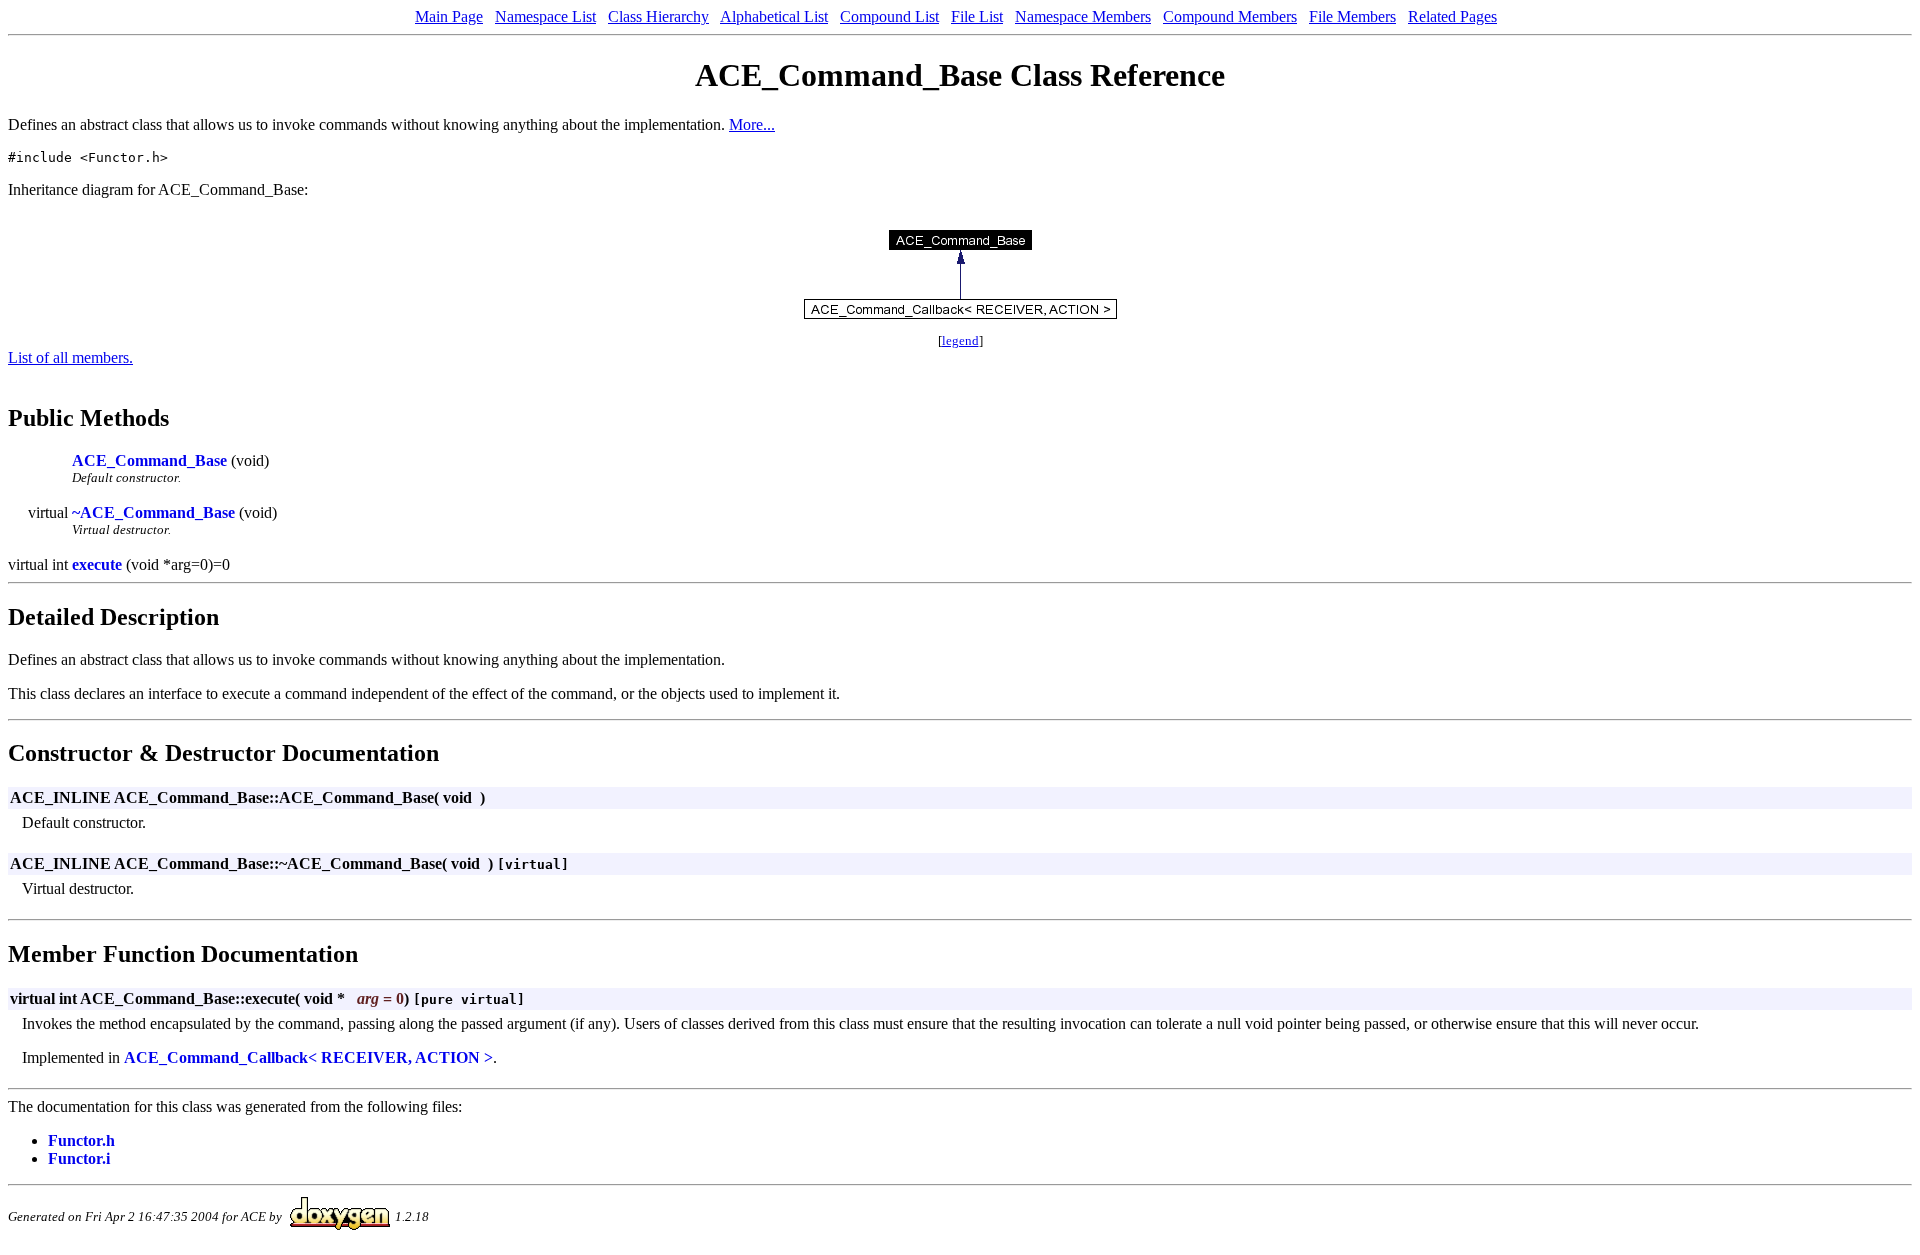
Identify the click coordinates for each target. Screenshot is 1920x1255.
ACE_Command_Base (149, 460)
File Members (1352, 16)
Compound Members (1230, 16)
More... (752, 124)
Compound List (889, 16)
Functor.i (79, 1158)
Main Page (449, 16)
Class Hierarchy (658, 16)
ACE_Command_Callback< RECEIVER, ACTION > (308, 1057)
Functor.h (81, 1140)
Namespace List (545, 16)
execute (97, 564)
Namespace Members (1083, 16)
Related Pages (1452, 16)
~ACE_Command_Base (153, 512)
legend (960, 340)
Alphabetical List (774, 16)
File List (977, 16)
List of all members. (70, 357)
